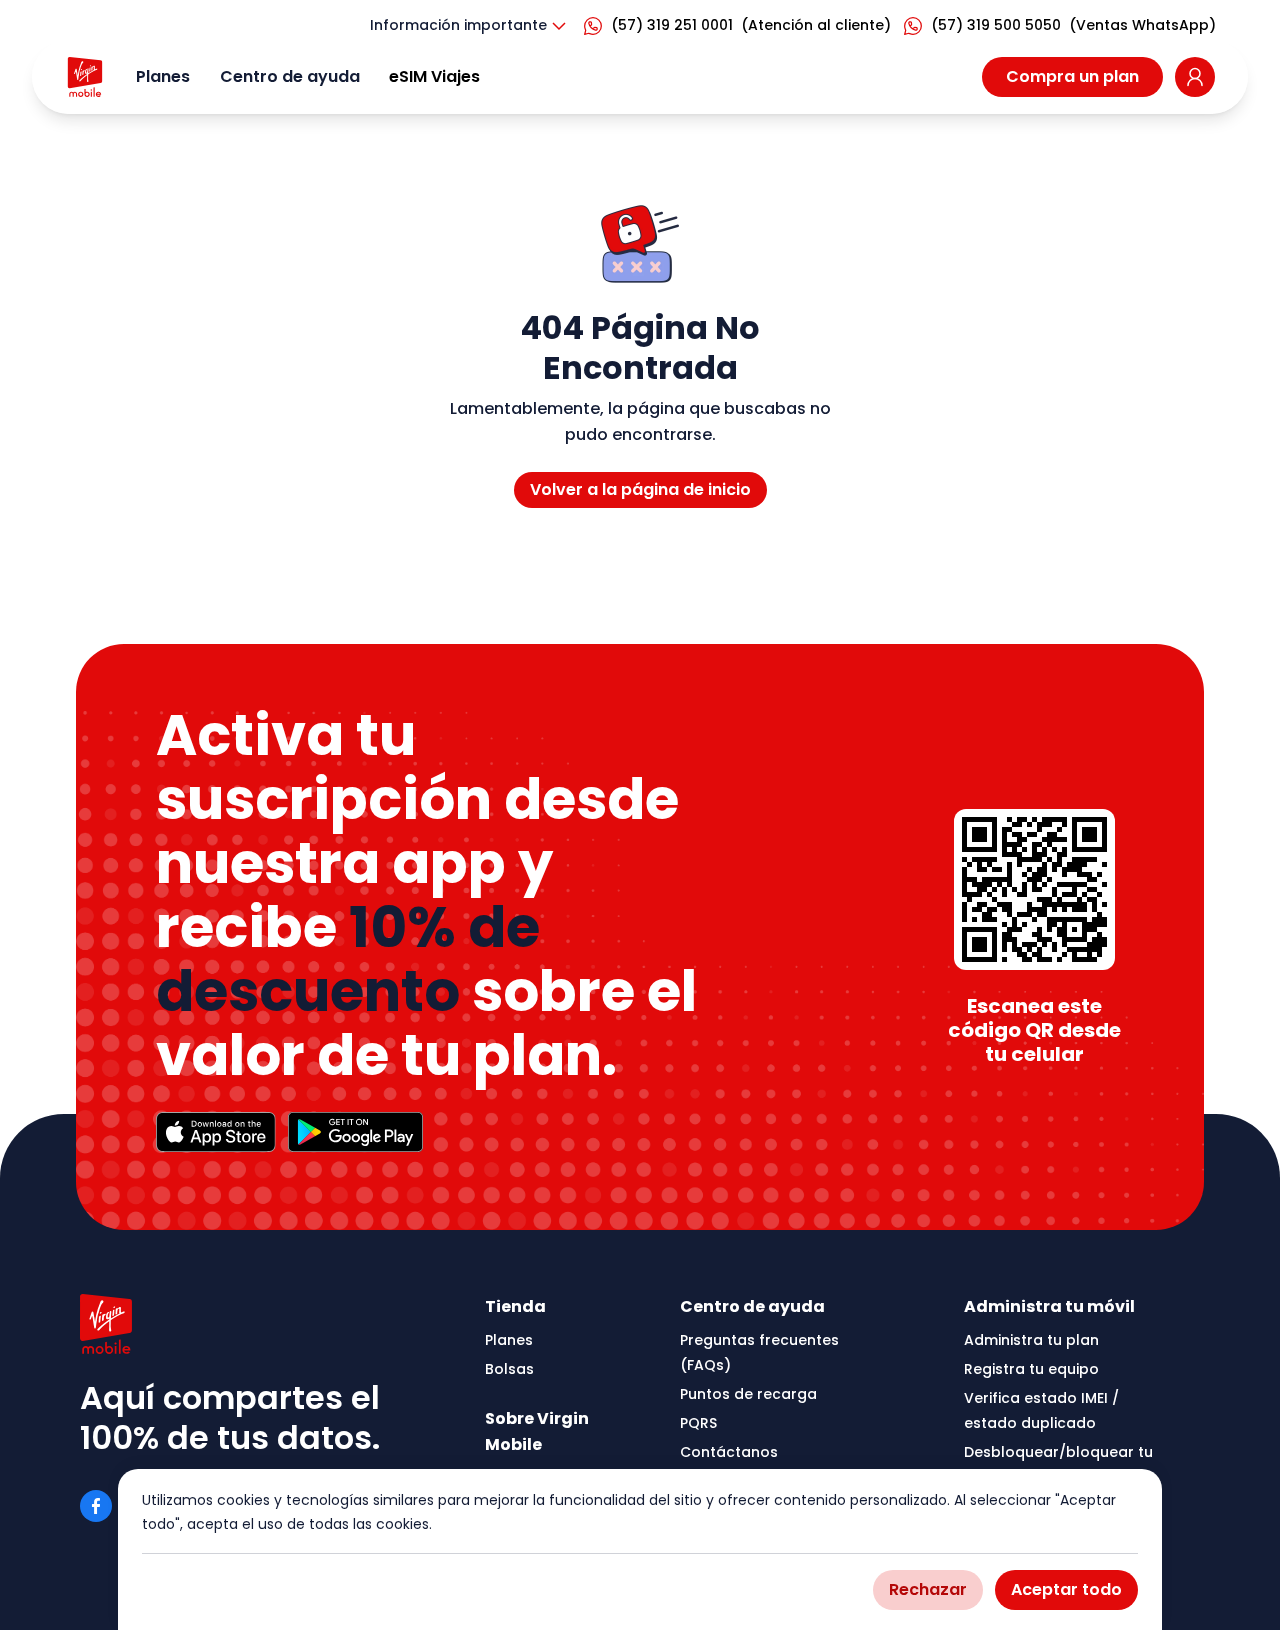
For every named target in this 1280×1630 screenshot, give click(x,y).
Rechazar (928, 1589)
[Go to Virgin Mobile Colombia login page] (1195, 77)
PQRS (698, 1423)
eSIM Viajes (434, 76)
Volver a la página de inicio (640, 489)
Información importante (458, 25)
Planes (163, 76)
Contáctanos (729, 1452)
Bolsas (509, 1369)
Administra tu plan (1031, 1340)
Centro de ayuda (290, 76)
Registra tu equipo (1031, 1369)
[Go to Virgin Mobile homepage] (85, 77)
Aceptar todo (1066, 1589)
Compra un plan (1072, 76)
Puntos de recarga (748, 1394)
